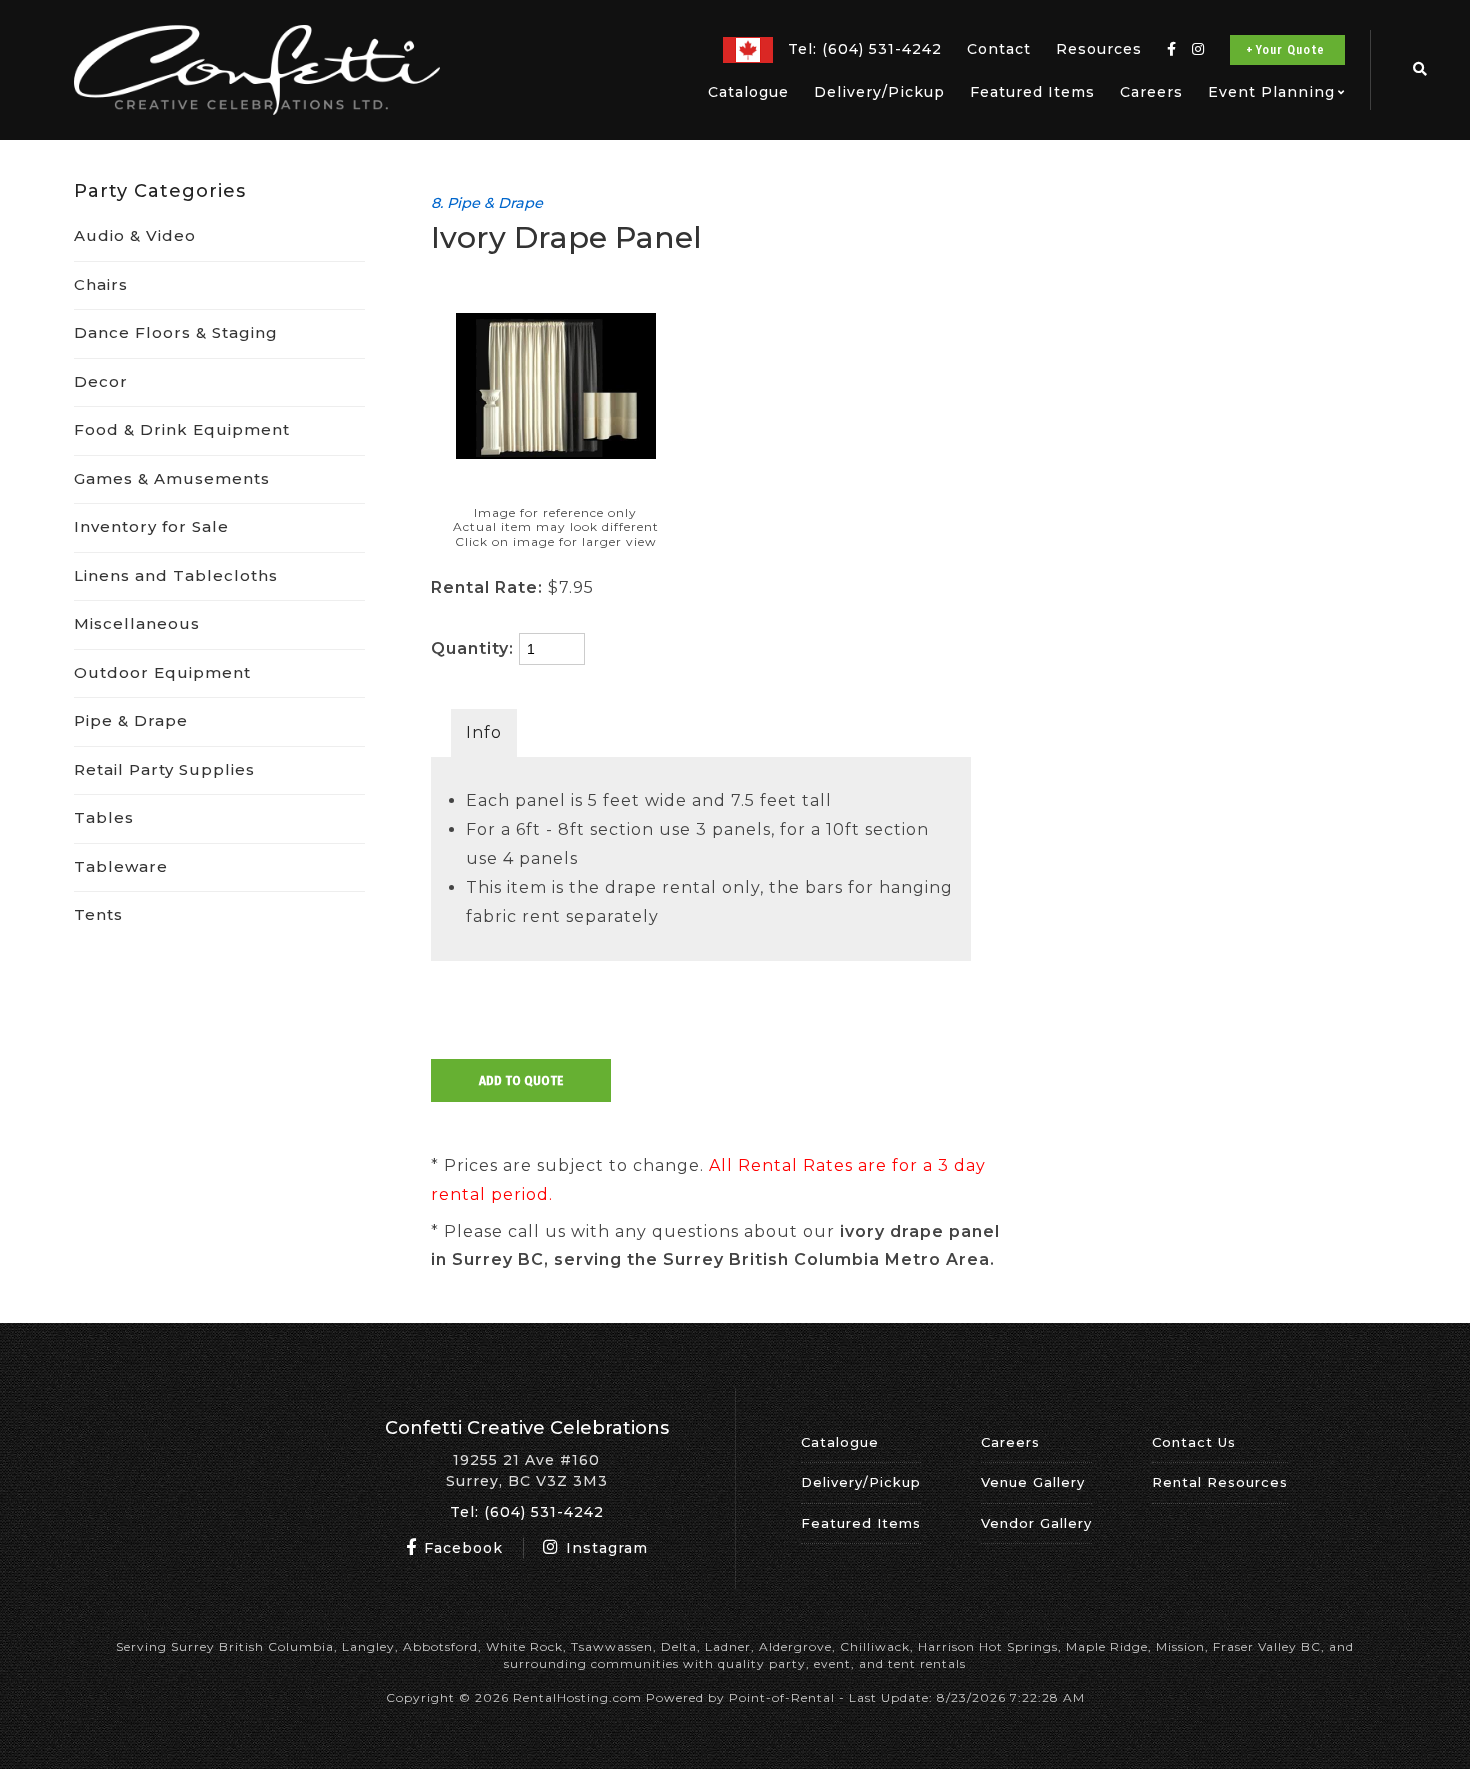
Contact (999, 49)
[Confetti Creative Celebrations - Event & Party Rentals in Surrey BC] (257, 110)
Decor (101, 381)
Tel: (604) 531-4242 (527, 1512)
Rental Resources (1220, 1482)
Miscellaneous (137, 623)
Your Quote (1290, 50)
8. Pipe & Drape (487, 203)
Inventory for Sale (151, 526)
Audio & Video (135, 235)
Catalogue (748, 92)
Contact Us (1194, 1442)
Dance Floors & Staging (176, 332)
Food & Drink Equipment (182, 429)
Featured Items (861, 1523)
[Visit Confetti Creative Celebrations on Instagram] (1198, 49)
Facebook (461, 1548)
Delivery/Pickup (879, 92)
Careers (1151, 92)
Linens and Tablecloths (176, 575)
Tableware (121, 866)
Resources (1099, 49)
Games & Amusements (172, 478)
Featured (1032, 92)
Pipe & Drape (131, 720)
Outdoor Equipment (162, 672)
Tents (98, 914)
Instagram (604, 1548)
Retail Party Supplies (164, 769)
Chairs (101, 284)
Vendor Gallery (1036, 1523)
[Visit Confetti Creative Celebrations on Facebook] (1172, 49)
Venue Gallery (1033, 1482)
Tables (104, 817)
